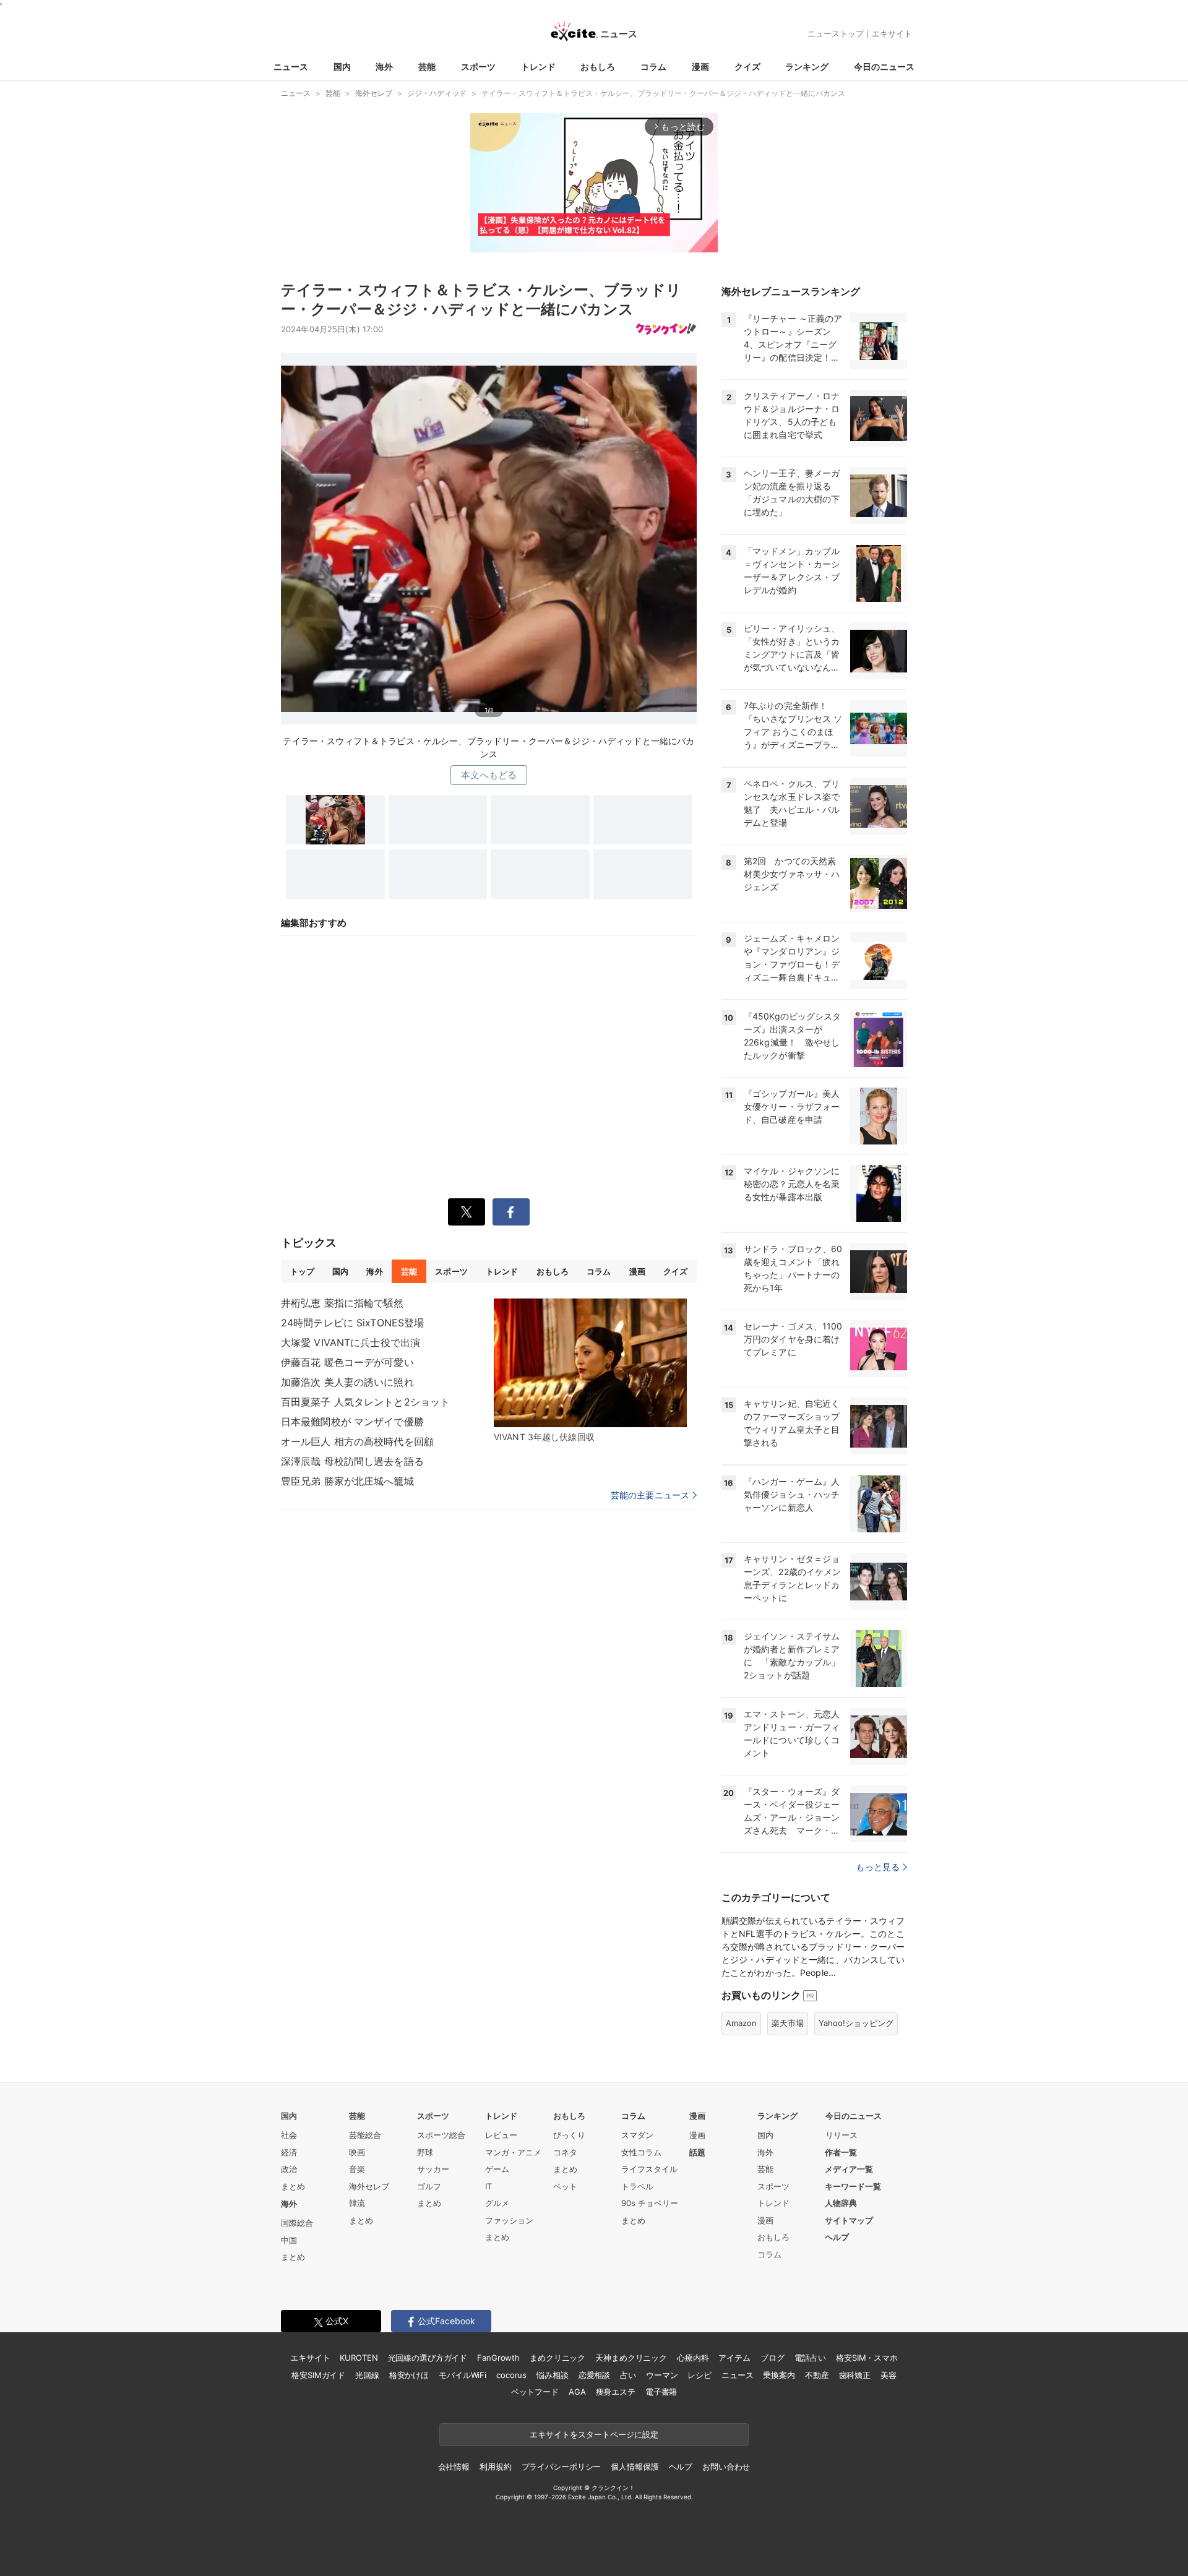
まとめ (293, 2186)
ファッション (509, 2220)
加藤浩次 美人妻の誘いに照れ (347, 1382)
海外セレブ (369, 2186)
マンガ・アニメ (513, 2152)
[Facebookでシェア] (511, 1212)
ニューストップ (836, 33)
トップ (302, 1271)
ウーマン (662, 2375)
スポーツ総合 (441, 2135)
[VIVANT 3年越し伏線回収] (590, 1363)
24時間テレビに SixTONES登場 (352, 1323)
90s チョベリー (650, 2203)
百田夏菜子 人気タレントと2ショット (365, 1402)
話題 (697, 2152)
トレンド (538, 67)
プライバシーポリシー (562, 2467)
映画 (357, 2152)
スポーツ (478, 67)
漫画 (700, 67)
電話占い (810, 2358)
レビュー (501, 2135)
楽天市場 (788, 2023)
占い (628, 2375)
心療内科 (693, 2358)
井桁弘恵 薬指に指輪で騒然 (342, 1303)
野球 (425, 2152)
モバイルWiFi (463, 2375)
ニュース (291, 67)
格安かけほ (409, 2375)
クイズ (747, 67)
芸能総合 (365, 2135)
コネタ (565, 2152)
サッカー (433, 2169)
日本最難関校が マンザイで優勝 (352, 1422)
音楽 (357, 2169)
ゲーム (497, 2169)
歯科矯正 (855, 2375)
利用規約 (495, 2467)
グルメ (497, 2203)
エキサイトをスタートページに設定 (594, 2434)
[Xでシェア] (467, 1212)
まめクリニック (557, 2358)
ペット (565, 2186)
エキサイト (892, 33)
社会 (289, 2135)
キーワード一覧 (853, 2186)
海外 (384, 67)
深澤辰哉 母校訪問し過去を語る (352, 1461)
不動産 (817, 2375)
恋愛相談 (594, 2375)
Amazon (741, 2023)
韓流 (357, 2203)
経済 (289, 2152)
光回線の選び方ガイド (428, 2358)
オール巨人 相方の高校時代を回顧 (357, 1441)
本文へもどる (489, 775)
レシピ (699, 2375)
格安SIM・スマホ (867, 2358)
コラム (653, 67)
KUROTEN (359, 2358)
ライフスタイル (649, 2169)
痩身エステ (616, 2392)
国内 (342, 67)
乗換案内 (779, 2375)
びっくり (569, 2135)
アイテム (734, 2358)
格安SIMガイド (318, 2375)
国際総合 (297, 2223)
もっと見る (878, 1867)
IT (489, 2186)
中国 (289, 2240)
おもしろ (598, 67)
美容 (889, 2375)
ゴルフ (429, 2186)
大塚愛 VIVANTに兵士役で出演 (351, 1342)
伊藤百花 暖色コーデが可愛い (347, 1362)
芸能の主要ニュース (650, 1495)
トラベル (637, 2186)
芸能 (427, 67)
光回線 (367, 2375)
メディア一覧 (849, 2169)
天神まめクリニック (631, 2358)
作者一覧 (841, 2152)
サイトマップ (849, 2220)
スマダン (637, 2135)
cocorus (511, 2375)
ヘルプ (837, 2237)
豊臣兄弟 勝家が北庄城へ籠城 (347, 1481)
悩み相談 (552, 2375)
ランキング (807, 67)
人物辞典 (841, 2203)
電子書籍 (661, 2392)
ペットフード (535, 2392)
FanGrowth (498, 2358)
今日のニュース (884, 67)
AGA (577, 2392)
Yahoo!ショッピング (856, 2023)
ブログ (773, 2358)
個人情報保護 (635, 2467)
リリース (841, 2135)
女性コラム (641, 2152)
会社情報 (454, 2467)
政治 (289, 2169)
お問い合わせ (726, 2467)
